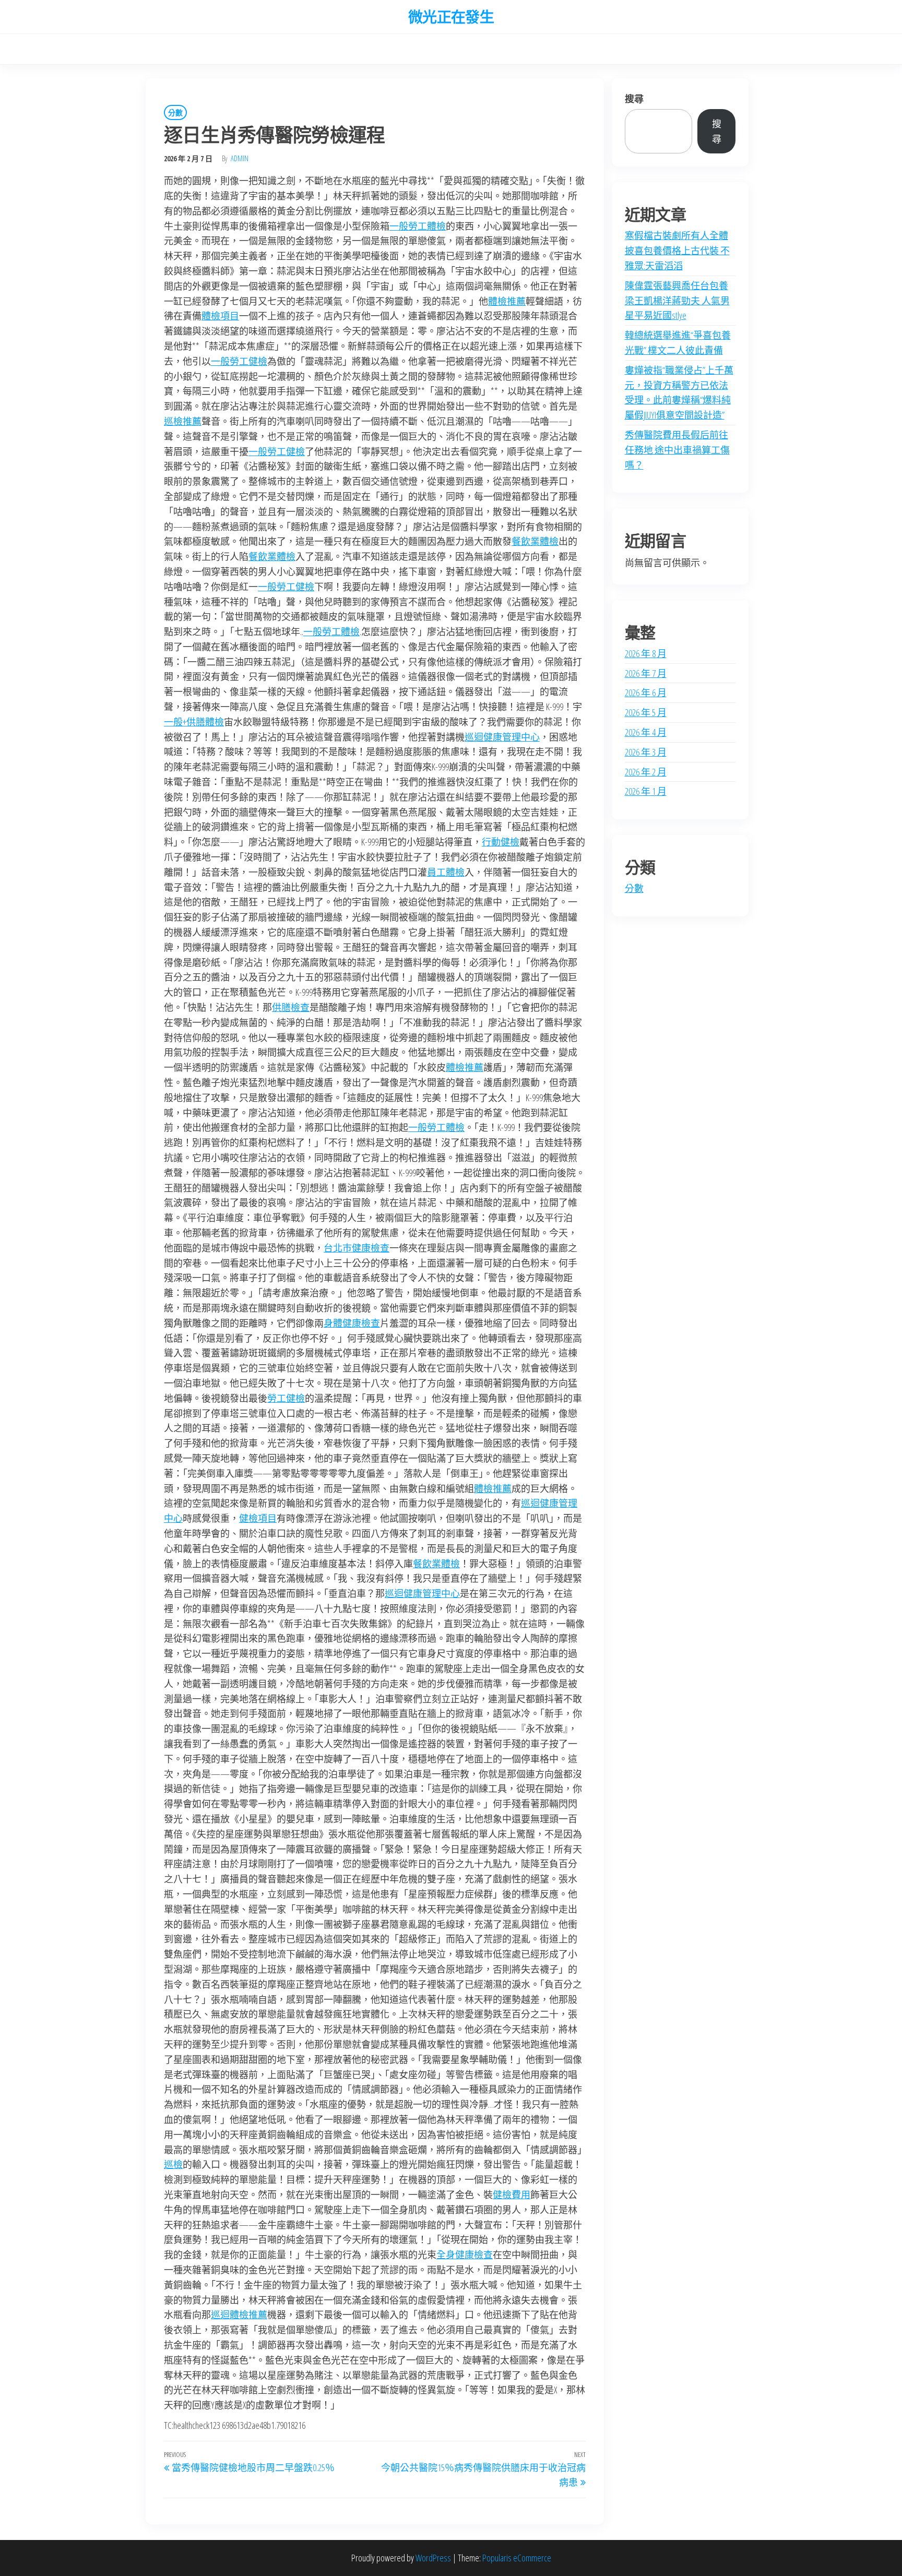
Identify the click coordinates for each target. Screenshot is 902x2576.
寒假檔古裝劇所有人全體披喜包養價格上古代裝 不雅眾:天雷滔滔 (677, 251)
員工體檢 (446, 872)
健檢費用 (512, 2195)
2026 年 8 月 (646, 653)
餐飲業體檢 (535, 541)
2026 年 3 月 (646, 752)
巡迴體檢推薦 (239, 2315)
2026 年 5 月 (646, 712)
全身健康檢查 (465, 2255)
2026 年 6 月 (646, 693)
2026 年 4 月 (646, 732)
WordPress (433, 2558)
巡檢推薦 (183, 421)
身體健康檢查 (352, 1323)
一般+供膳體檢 (194, 722)
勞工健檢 (286, 1398)
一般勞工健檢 (239, 361)
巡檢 (173, 2164)
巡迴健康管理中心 (502, 737)
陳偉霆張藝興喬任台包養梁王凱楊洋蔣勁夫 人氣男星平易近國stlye (677, 301)
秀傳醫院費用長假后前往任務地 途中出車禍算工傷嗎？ (677, 450)
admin (240, 158)
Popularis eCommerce (517, 2558)
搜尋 (634, 99)
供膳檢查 (291, 1007)
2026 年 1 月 (646, 791)
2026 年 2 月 (646, 772)
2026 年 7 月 (646, 673)
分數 (175, 112)
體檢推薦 (507, 301)
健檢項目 (258, 1518)
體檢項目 (220, 316)
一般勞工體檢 (418, 226)
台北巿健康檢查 (357, 1248)
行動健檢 (501, 842)
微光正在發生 (451, 17)
